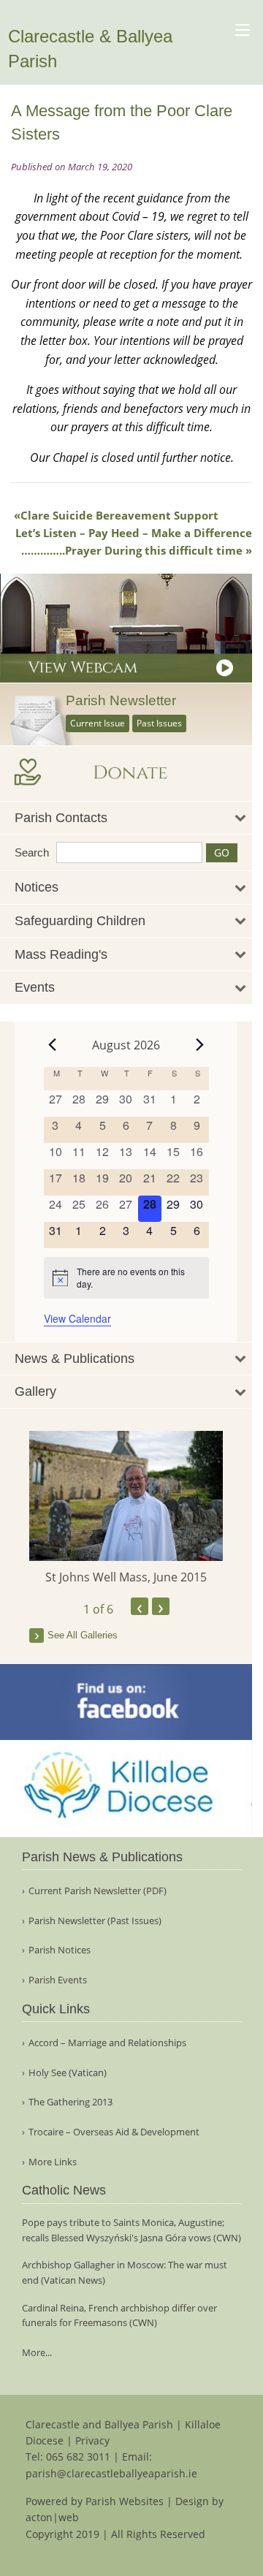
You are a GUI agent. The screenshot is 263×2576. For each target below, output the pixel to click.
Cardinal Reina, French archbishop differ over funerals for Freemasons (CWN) (119, 2315)
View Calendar (77, 1318)
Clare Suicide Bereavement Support (119, 515)
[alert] (126, 1278)
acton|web (52, 2517)
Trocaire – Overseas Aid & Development (114, 2132)
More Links (53, 2162)
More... (37, 2352)
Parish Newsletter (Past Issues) (95, 1921)
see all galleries (83, 1635)
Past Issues (159, 723)
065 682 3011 (78, 2457)
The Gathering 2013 (70, 2102)
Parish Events (58, 1980)
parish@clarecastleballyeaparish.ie (111, 2473)
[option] (126, 1508)
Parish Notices (60, 1950)
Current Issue (98, 723)
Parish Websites (125, 2501)
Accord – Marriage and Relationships (107, 2043)
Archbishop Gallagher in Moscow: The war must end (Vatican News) (125, 2272)
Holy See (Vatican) (68, 2073)
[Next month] (200, 1045)
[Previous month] (53, 1045)
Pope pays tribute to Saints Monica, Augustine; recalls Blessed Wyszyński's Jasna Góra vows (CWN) (131, 2230)
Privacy (92, 2440)
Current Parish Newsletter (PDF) (98, 1891)
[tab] (126, 818)
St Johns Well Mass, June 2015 (126, 1577)
